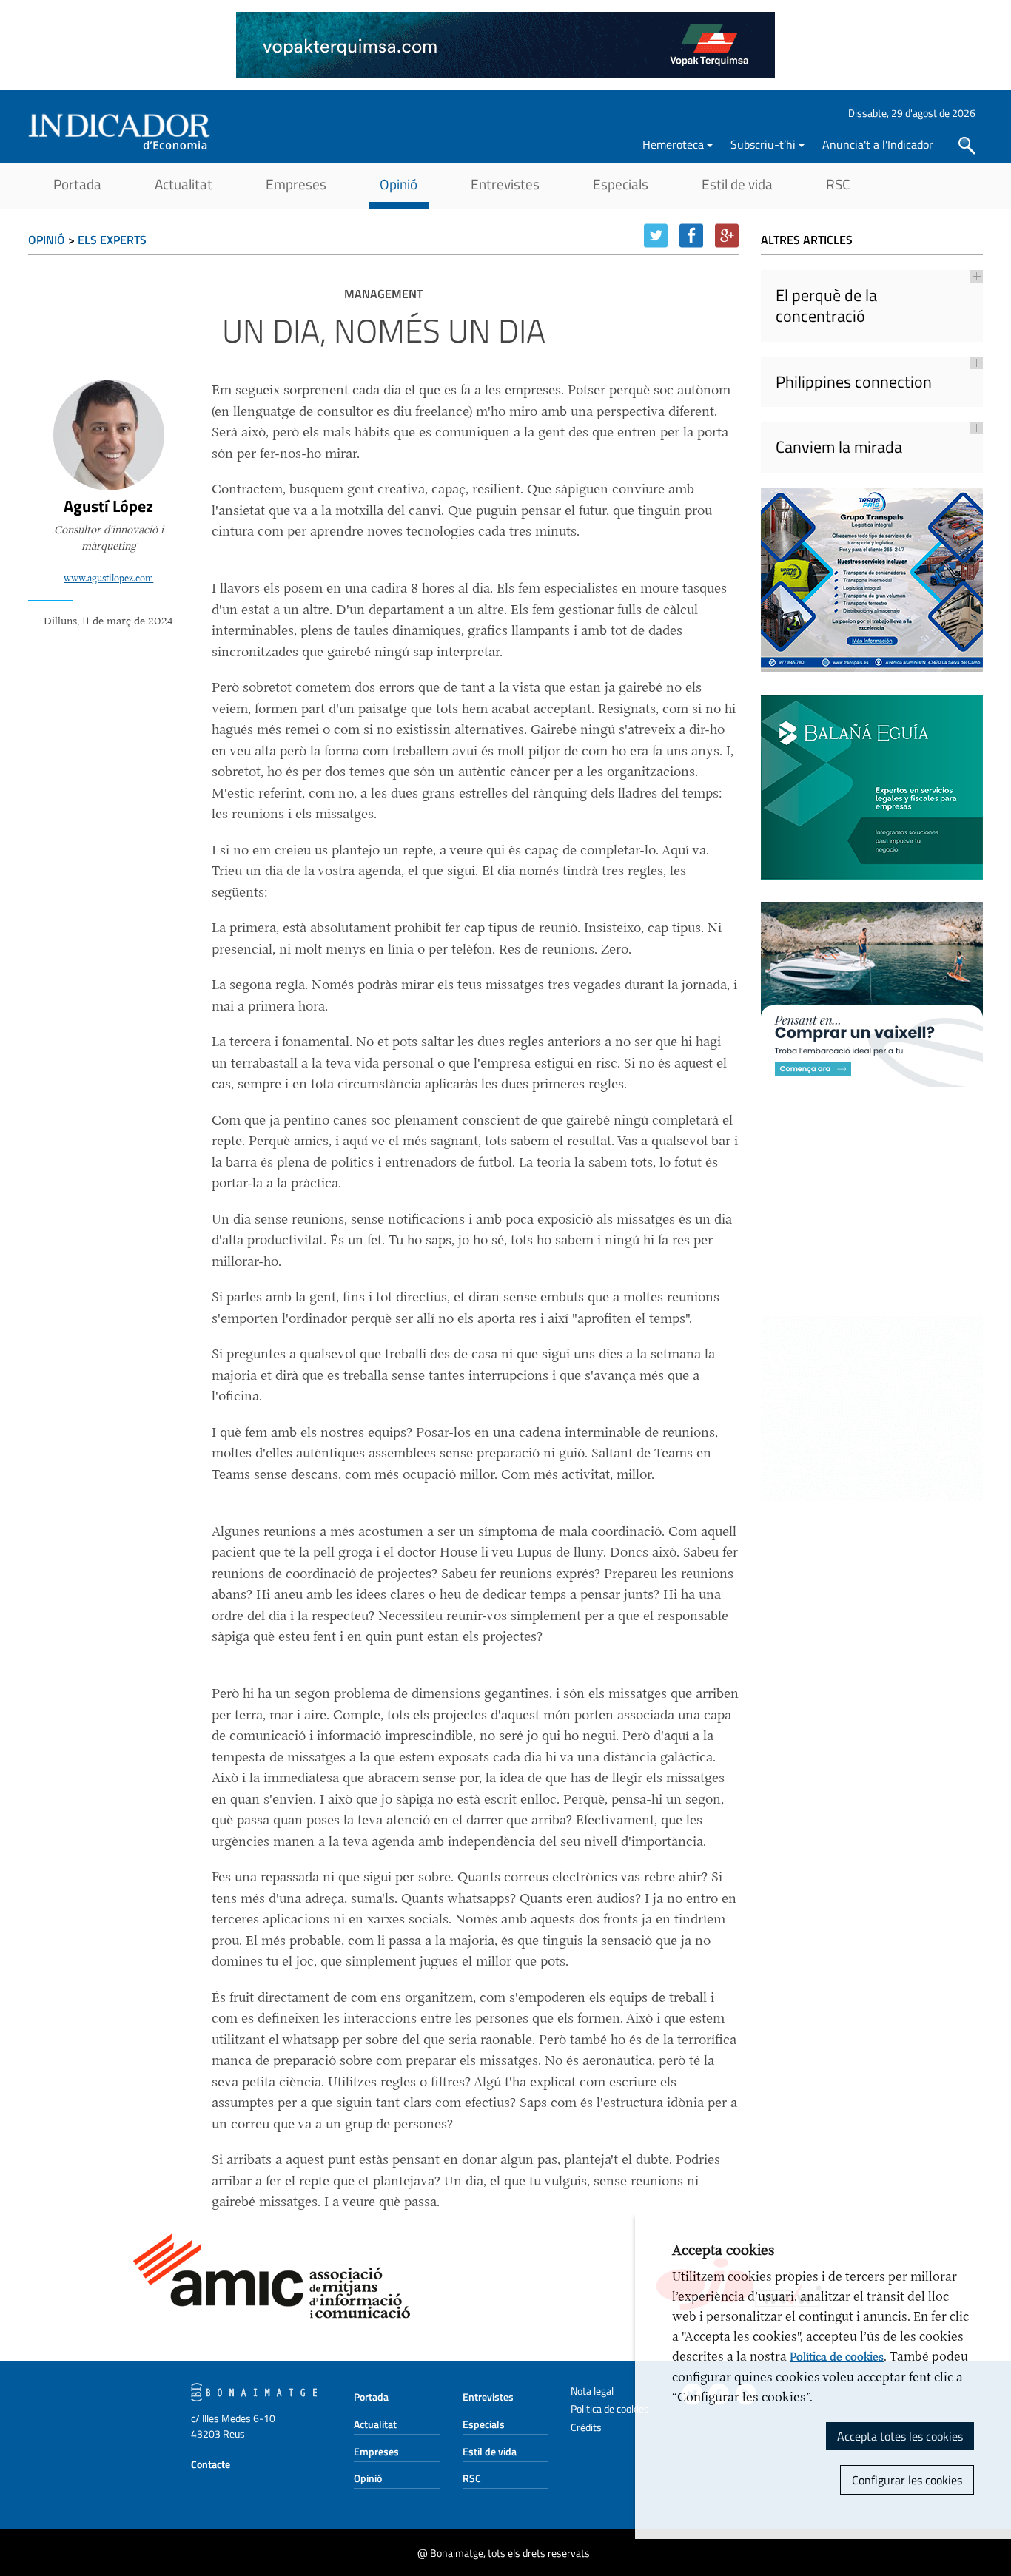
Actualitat (184, 184)
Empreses (296, 184)
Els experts (112, 240)
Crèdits (586, 2427)
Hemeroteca (673, 144)
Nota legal (592, 2391)
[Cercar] (967, 146)
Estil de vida (737, 184)
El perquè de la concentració (826, 306)
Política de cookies (837, 2357)
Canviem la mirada (839, 447)
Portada (77, 184)
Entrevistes (505, 184)
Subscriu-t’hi (763, 144)
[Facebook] (691, 236)
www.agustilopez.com (108, 579)
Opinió (399, 184)
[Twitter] (656, 236)
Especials (621, 184)
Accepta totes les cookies (900, 2436)
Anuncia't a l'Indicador (878, 144)
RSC (838, 184)
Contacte (211, 2464)
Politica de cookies (610, 2408)
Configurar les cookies (907, 2480)
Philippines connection (854, 382)
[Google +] (727, 236)
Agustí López (108, 506)
